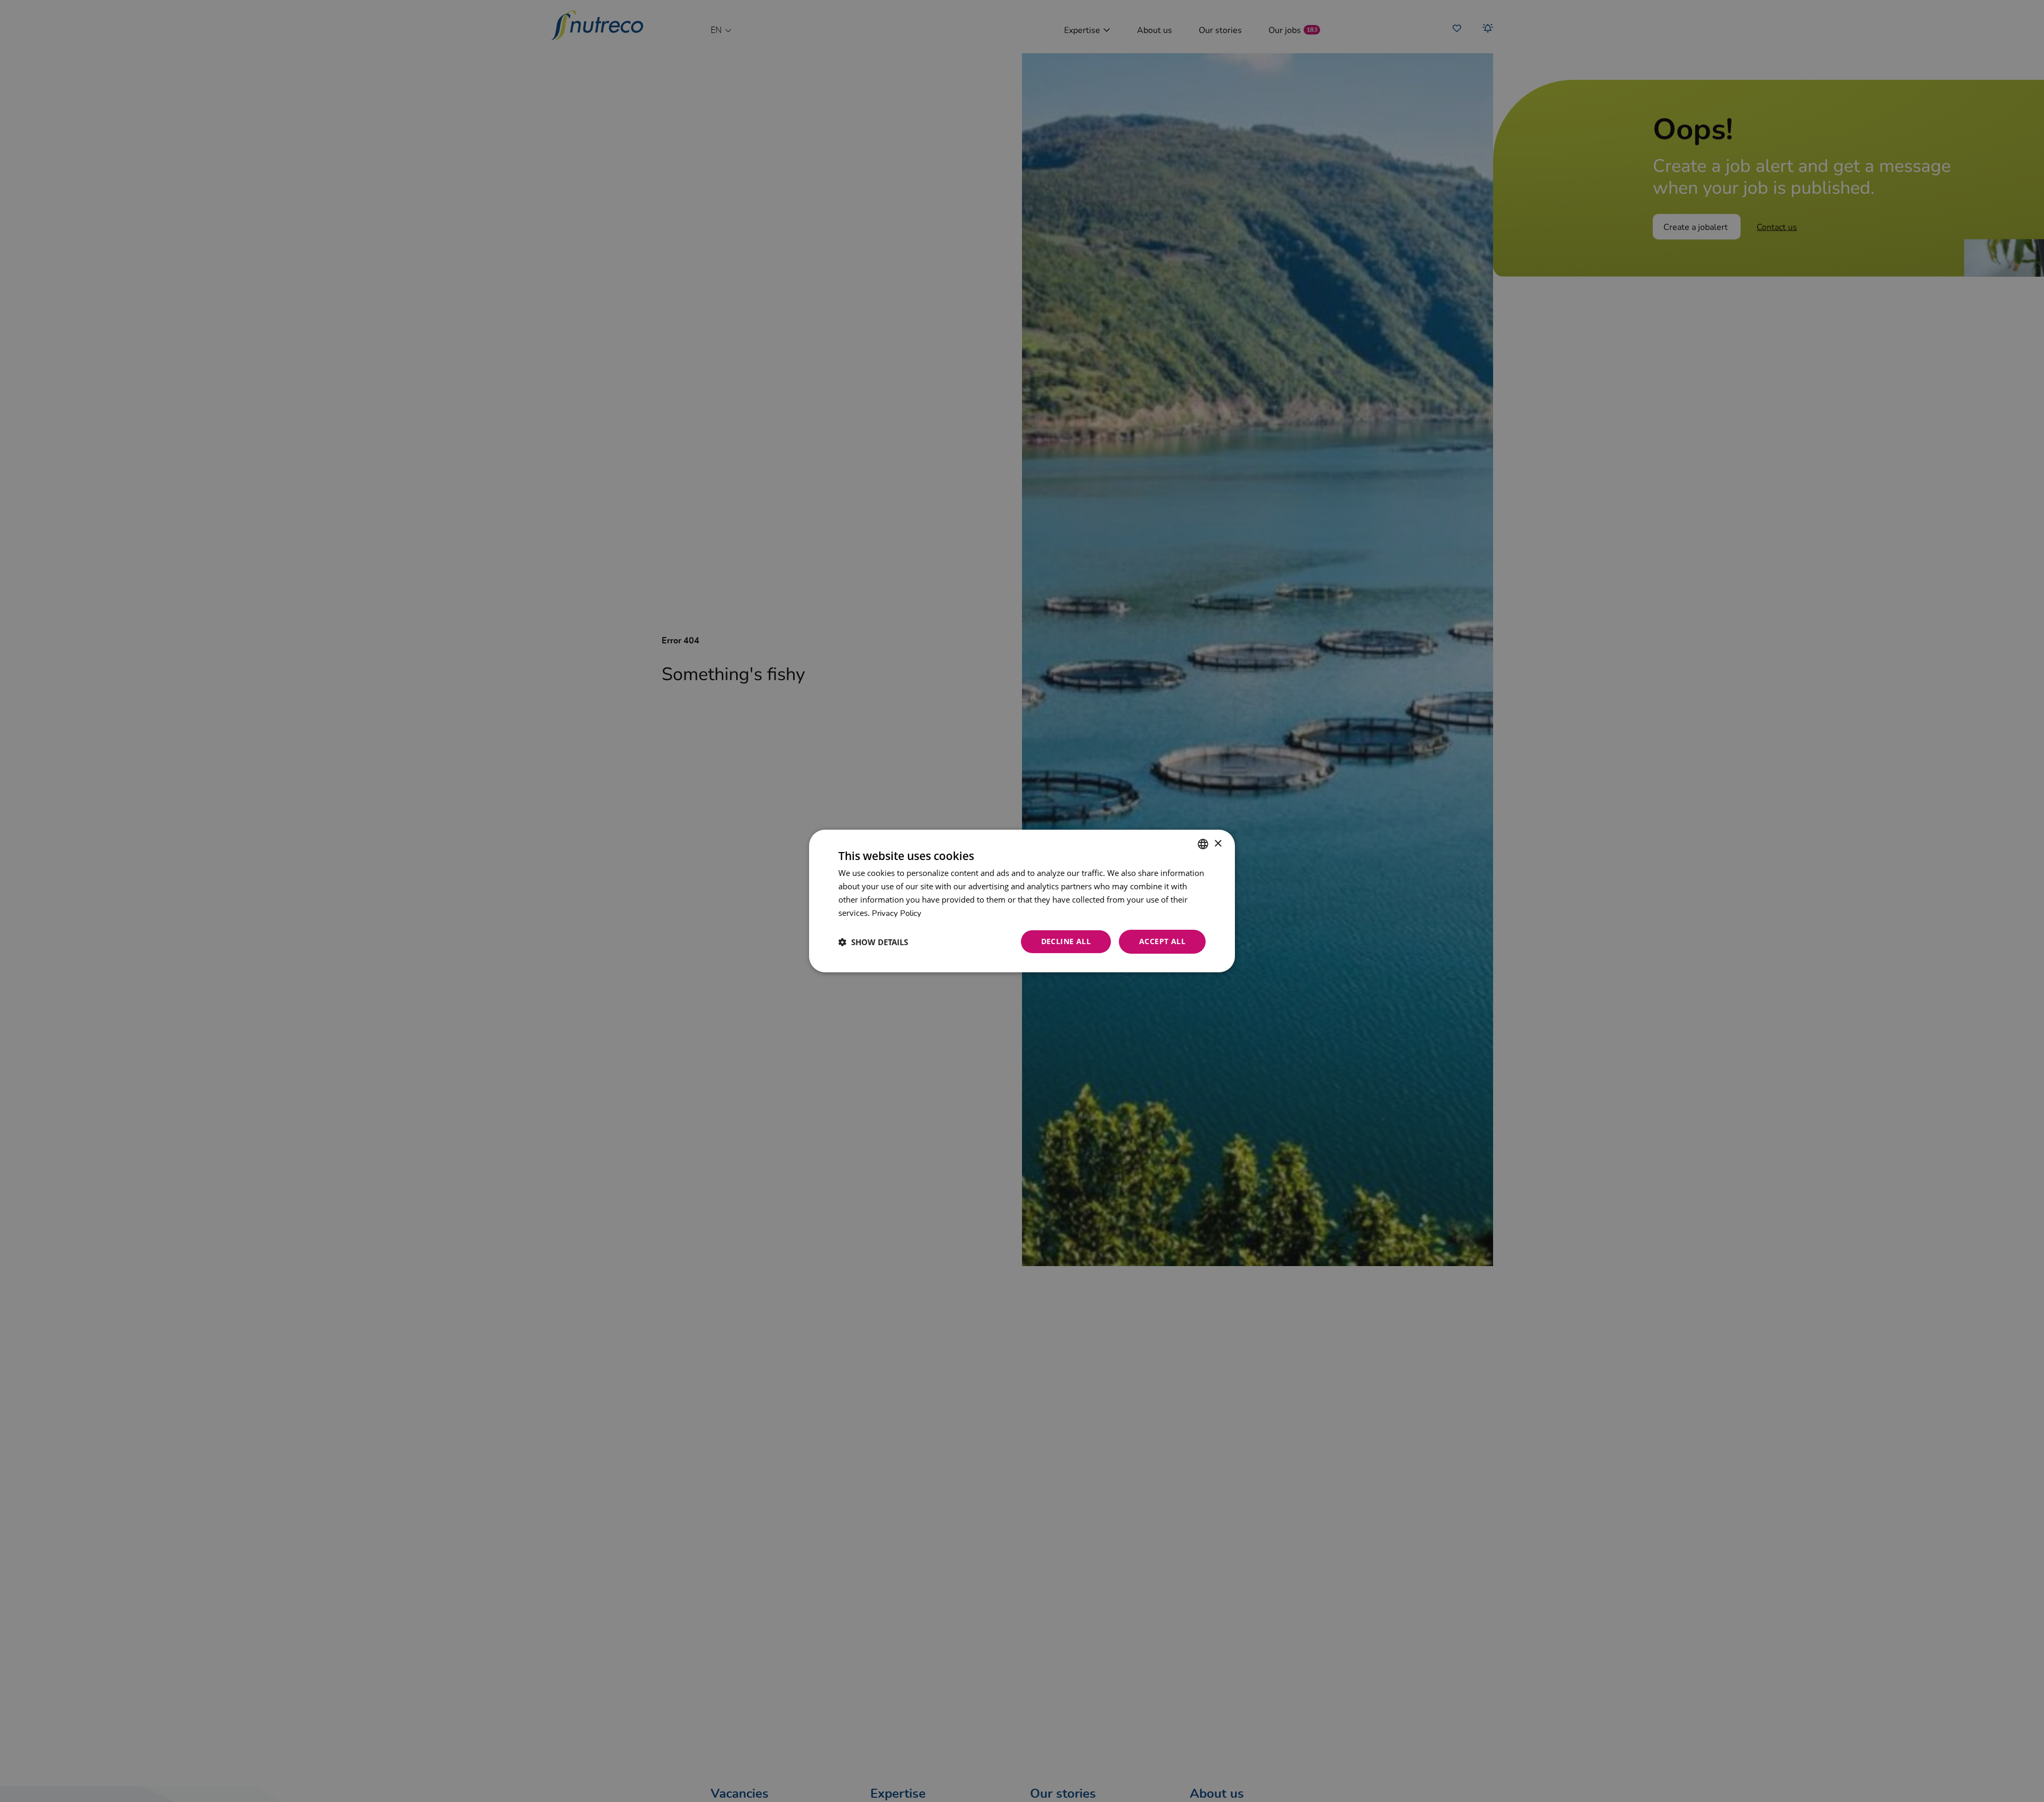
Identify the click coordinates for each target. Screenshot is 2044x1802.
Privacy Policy (897, 913)
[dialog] (1022, 901)
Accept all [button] (1162, 941)
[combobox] (1203, 844)
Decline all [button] (1066, 941)
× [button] (1218, 843)
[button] (873, 942)
